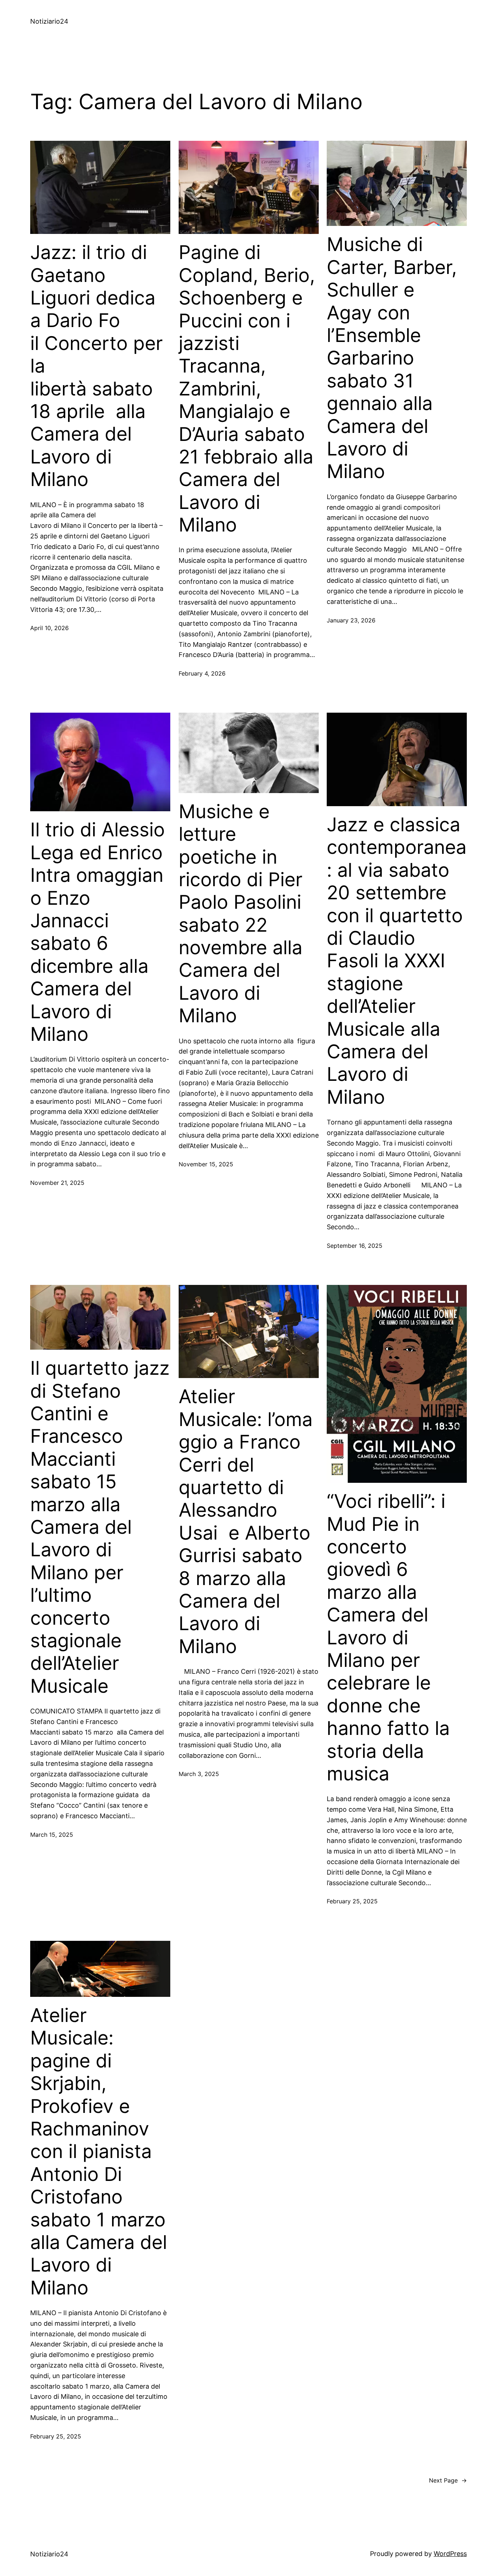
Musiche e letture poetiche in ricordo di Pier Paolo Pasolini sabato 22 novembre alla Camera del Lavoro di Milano (243, 914)
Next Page (448, 2480)
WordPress (450, 2554)
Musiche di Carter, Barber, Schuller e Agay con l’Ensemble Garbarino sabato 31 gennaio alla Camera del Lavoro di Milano (392, 358)
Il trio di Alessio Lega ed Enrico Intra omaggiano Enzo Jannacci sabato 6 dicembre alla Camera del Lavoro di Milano (98, 932)
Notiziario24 (49, 21)
